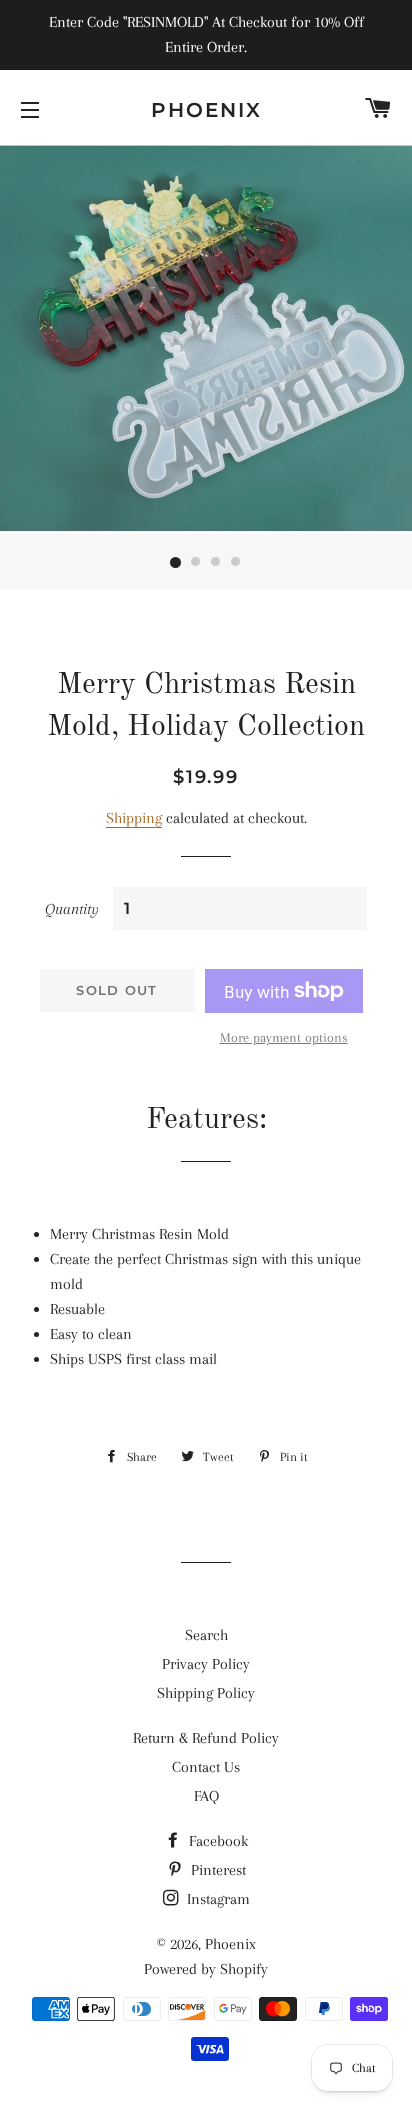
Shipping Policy (206, 1693)
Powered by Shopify (206, 1969)
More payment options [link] (284, 1037)
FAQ (206, 1796)
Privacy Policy (206, 1664)
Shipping (134, 818)
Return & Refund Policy (206, 1738)
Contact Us (206, 1767)
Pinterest (216, 1870)
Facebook (216, 1841)
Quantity (72, 909)
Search (206, 1635)
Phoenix (206, 110)
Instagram (216, 1899)
